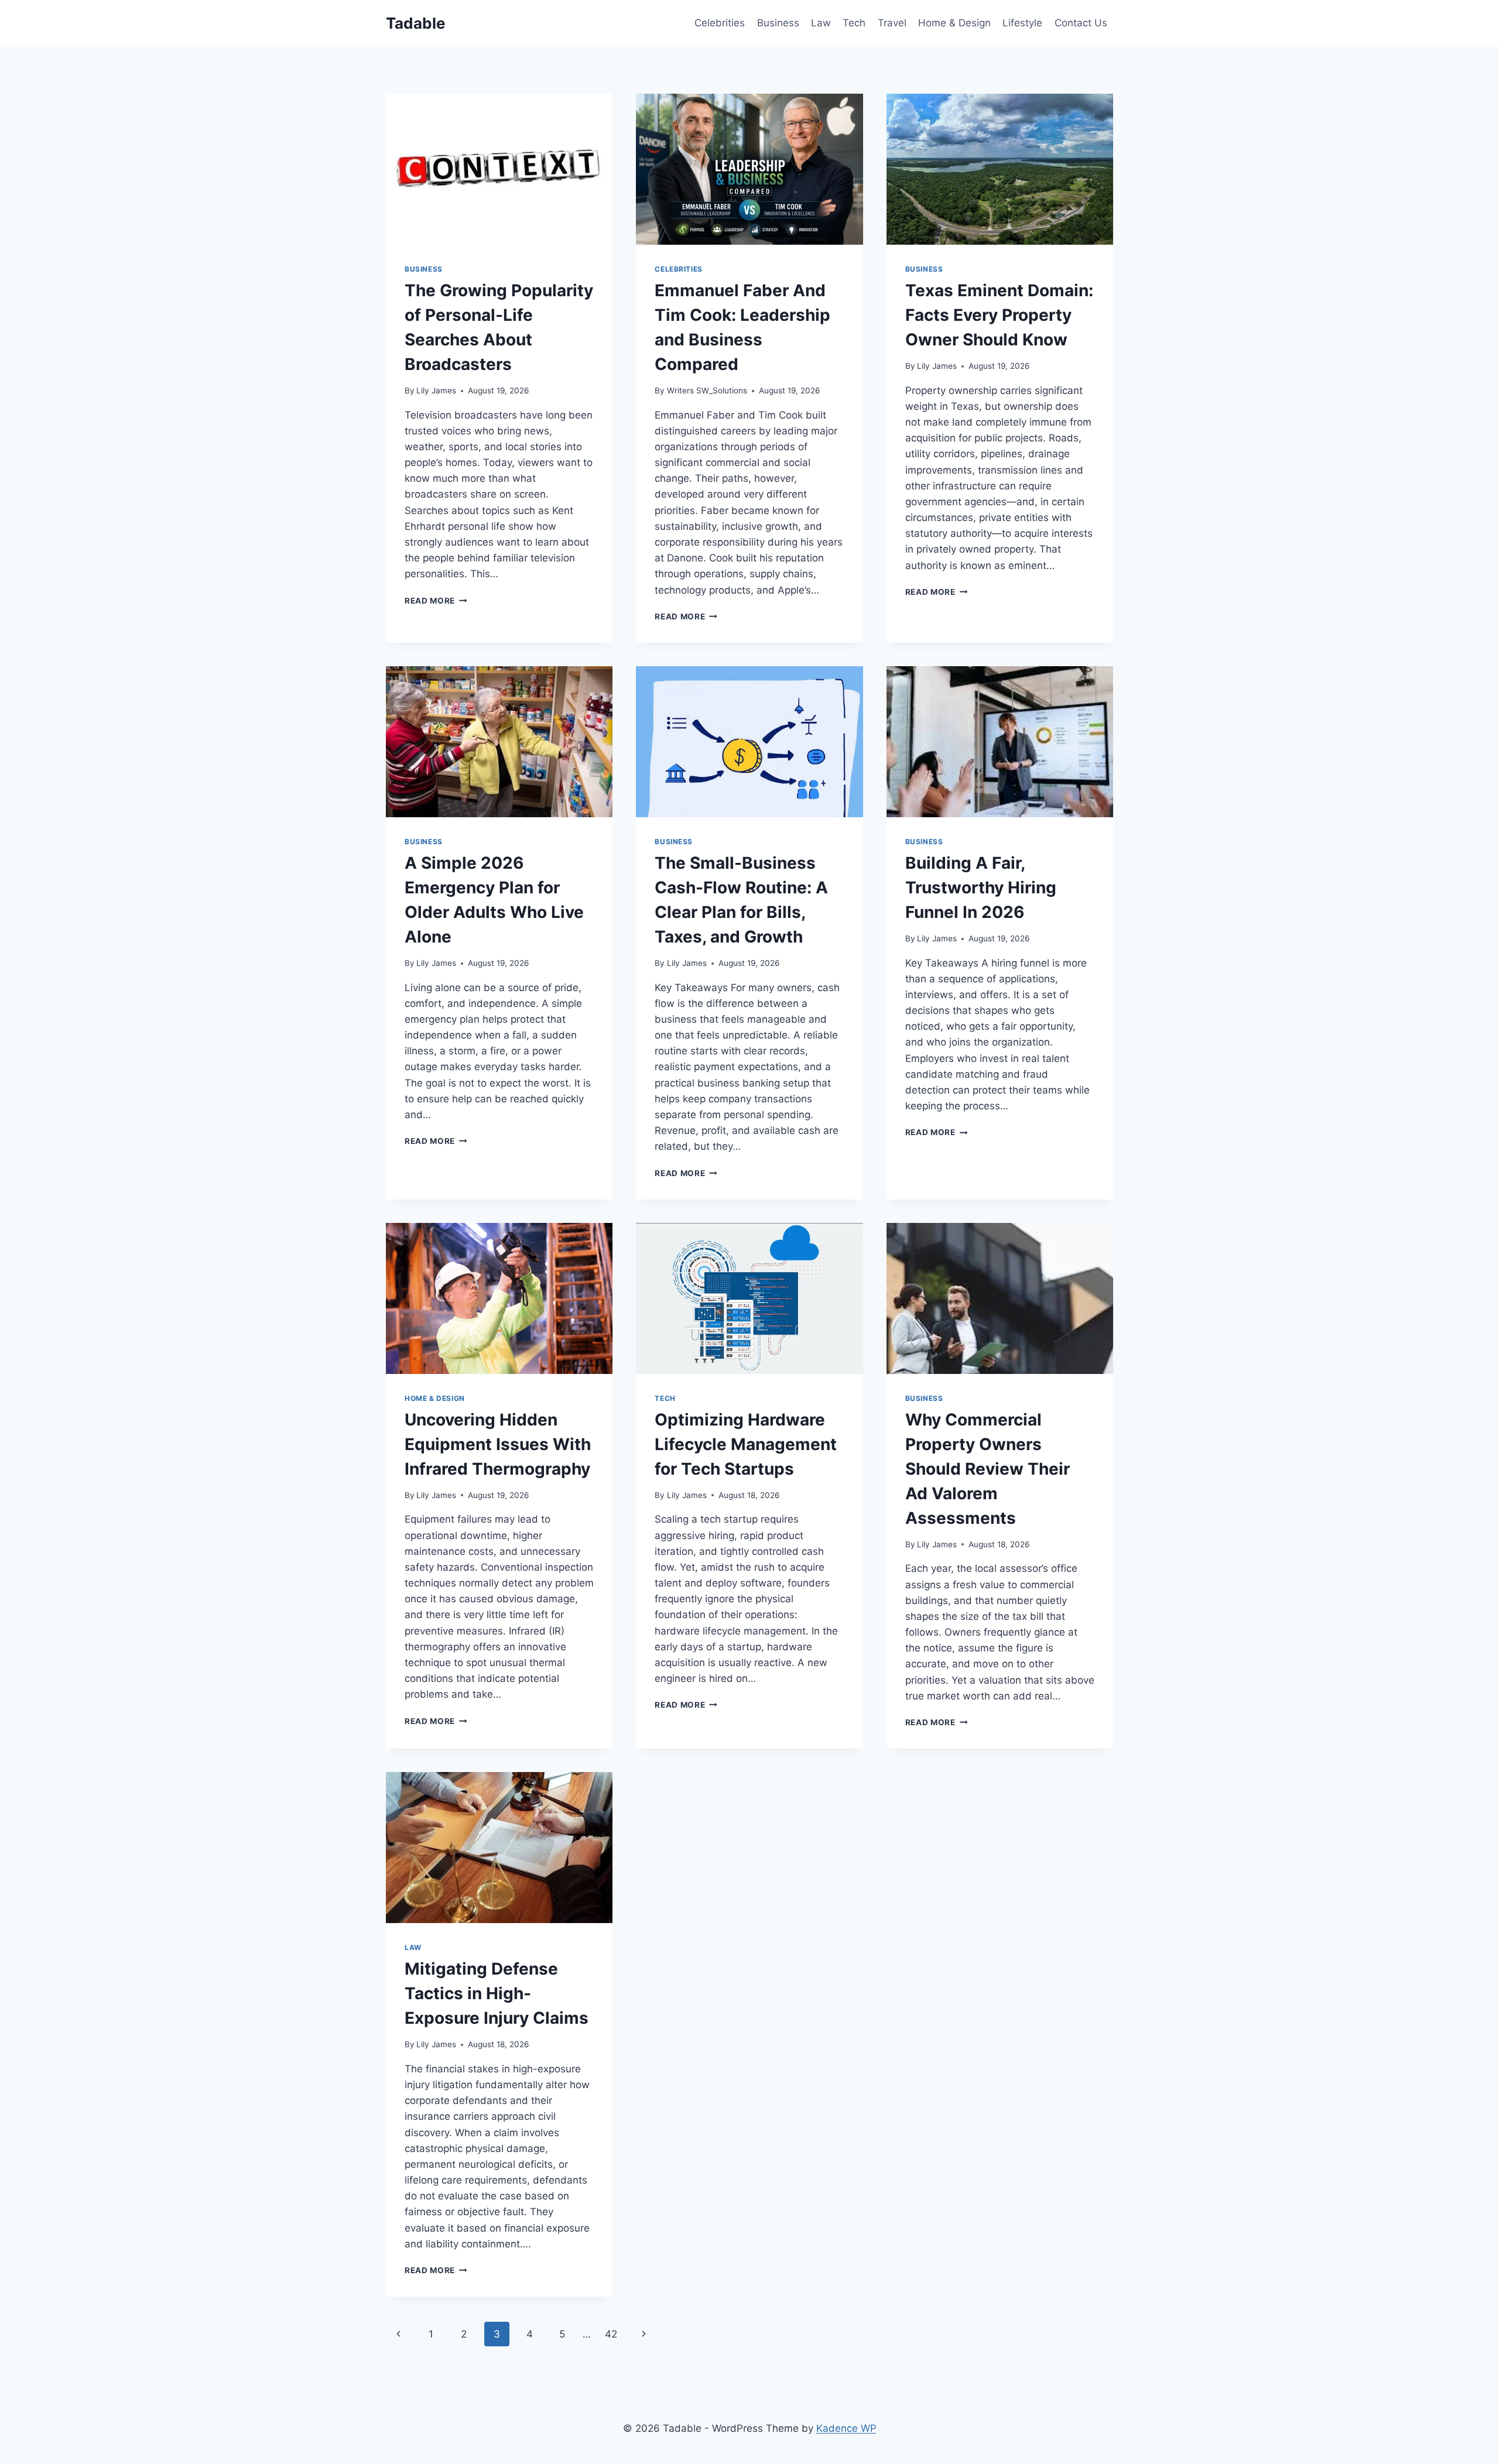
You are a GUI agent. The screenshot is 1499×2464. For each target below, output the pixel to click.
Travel (892, 23)
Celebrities (720, 23)
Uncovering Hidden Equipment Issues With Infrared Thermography (498, 1444)
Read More (436, 601)
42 (611, 2334)
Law (821, 23)
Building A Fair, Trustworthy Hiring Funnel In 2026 (981, 887)
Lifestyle (1022, 23)
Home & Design (954, 23)
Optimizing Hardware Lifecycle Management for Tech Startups (746, 1444)
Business (778, 23)
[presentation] (499, 169)
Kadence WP (846, 2428)
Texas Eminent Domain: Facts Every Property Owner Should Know (999, 315)
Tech (854, 23)
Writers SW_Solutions (707, 390)
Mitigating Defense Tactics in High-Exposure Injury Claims (497, 1993)
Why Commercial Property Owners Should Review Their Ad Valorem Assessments (988, 1469)
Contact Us (1081, 23)
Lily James (436, 390)
